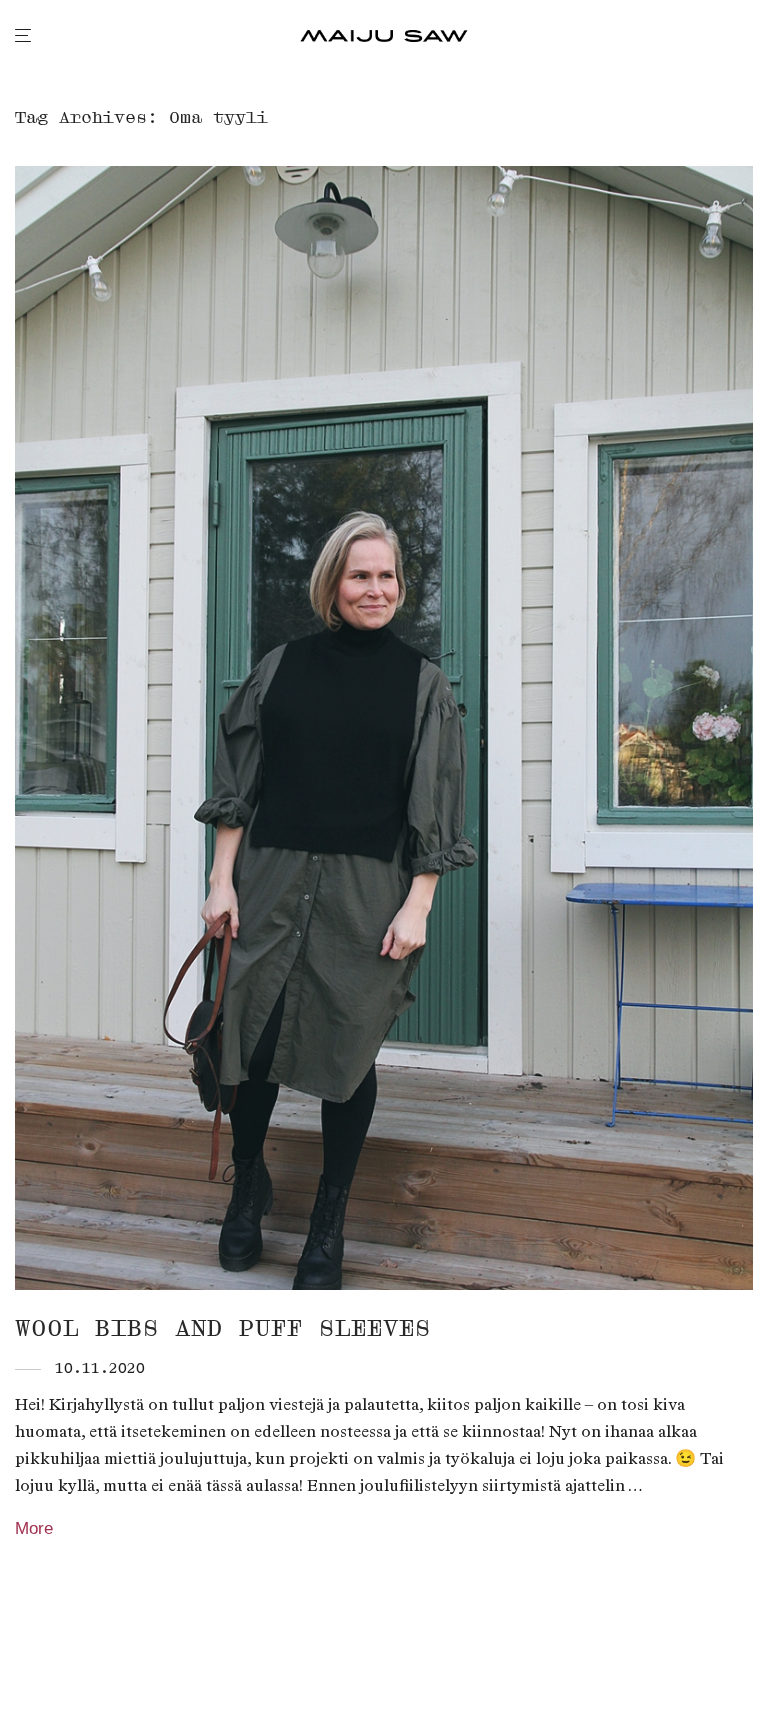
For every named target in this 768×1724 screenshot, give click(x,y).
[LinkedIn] (86, 1678)
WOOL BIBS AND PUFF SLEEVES (223, 1328)
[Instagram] (54, 1678)
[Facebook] (22, 1678)
